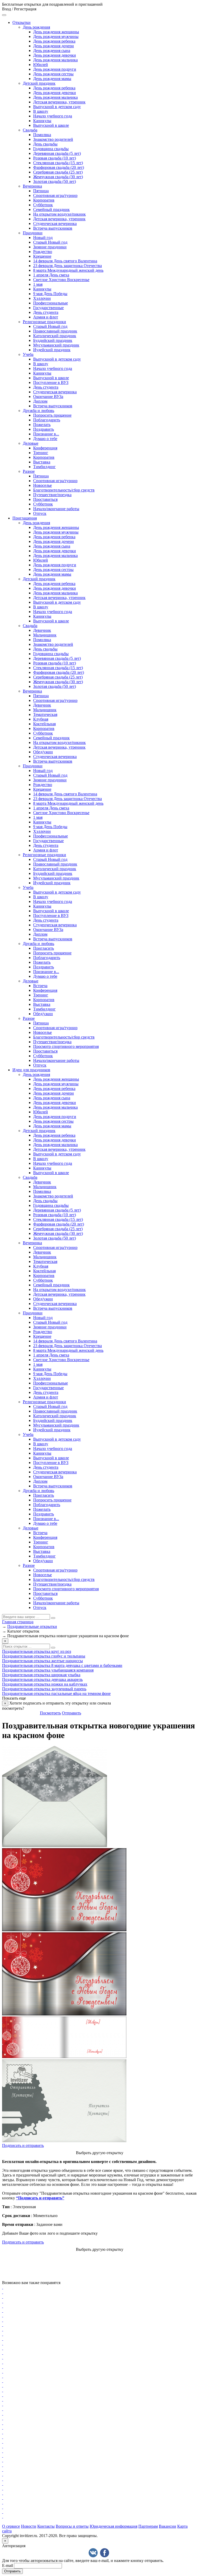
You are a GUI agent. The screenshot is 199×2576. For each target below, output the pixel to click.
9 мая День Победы (50, 294)
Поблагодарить (47, 420)
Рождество (43, 252)
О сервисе (11, 2526)
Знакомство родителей (53, 139)
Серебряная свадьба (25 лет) (58, 172)
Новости (29, 2526)
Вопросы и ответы (72, 2526)
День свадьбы (45, 144)
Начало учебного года (53, 116)
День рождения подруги (55, 69)
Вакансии (168, 2526)
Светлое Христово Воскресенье (61, 280)
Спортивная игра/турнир (55, 195)
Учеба (28, 354)
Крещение (42, 256)
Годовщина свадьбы (51, 149)
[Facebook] (105, 2553)
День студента (46, 312)
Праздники (33, 233)
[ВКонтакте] (93, 2553)
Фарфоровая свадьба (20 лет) (59, 167)
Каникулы (42, 121)
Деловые (31, 443)
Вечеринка (32, 186)
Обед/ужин (43, 752)
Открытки (22, 22)
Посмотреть (50, 1713)
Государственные (48, 308)
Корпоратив (44, 200)
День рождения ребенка (54, 41)
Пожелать (42, 425)
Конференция (45, 448)
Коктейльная (44, 724)
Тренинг (41, 453)
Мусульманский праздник (56, 345)
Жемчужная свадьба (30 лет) (58, 177)
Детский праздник (39, 83)
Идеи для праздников (31, 1070)
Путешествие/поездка (52, 495)
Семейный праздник (51, 209)
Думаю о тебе (45, 439)
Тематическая (45, 714)
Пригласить (44, 948)
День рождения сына (52, 51)
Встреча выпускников (53, 228)
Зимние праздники (50, 247)
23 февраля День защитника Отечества (67, 266)
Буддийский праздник (53, 340)
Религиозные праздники (44, 322)
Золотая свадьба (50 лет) (55, 181)
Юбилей (41, 65)
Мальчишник (45, 635)
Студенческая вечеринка (55, 224)
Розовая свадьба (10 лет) (55, 158)
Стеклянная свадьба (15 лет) (58, 163)
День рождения (36, 27)
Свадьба (30, 130)
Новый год (43, 238)
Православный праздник (55, 331)
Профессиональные (51, 303)
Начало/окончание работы (56, 509)
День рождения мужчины (56, 36)
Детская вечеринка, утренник (59, 102)
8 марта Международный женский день (68, 270)
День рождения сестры (53, 74)
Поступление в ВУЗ (51, 382)
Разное (29, 471)
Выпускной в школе (51, 125)
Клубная (41, 719)
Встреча (40, 986)
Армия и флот (46, 317)
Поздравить (44, 429)
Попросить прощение (52, 415)
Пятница (41, 191)
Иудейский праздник (52, 350)
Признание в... (46, 434)
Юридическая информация (113, 2526)
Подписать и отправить (23, 2145)
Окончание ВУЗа (48, 397)
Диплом (40, 401)
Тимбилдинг (44, 467)
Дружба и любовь (38, 411)
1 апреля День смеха (51, 275)
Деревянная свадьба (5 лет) (57, 153)
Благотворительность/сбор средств (64, 490)
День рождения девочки (55, 55)
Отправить (72, 1713)
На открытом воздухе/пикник (59, 214)
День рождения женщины (56, 32)
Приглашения (25, 518)
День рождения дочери (54, 46)
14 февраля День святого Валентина (65, 261)
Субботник (43, 205)
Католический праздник (55, 336)
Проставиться (45, 499)
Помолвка (42, 135)
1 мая (38, 284)
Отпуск (40, 513)
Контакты (46, 2526)
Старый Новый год (50, 242)
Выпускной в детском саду (57, 107)
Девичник (42, 630)
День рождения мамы (52, 79)
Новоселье (42, 485)
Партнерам (148, 2526)
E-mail (8, 2565)
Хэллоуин (42, 298)
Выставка (42, 462)
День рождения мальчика (55, 60)
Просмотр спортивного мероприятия (66, 1046)
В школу (41, 111)
